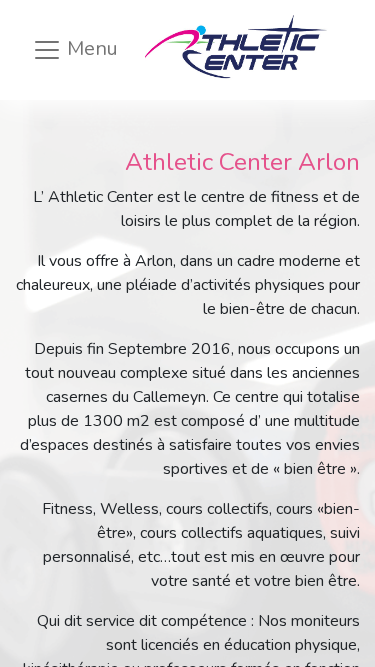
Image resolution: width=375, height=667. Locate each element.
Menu (90, 48)
